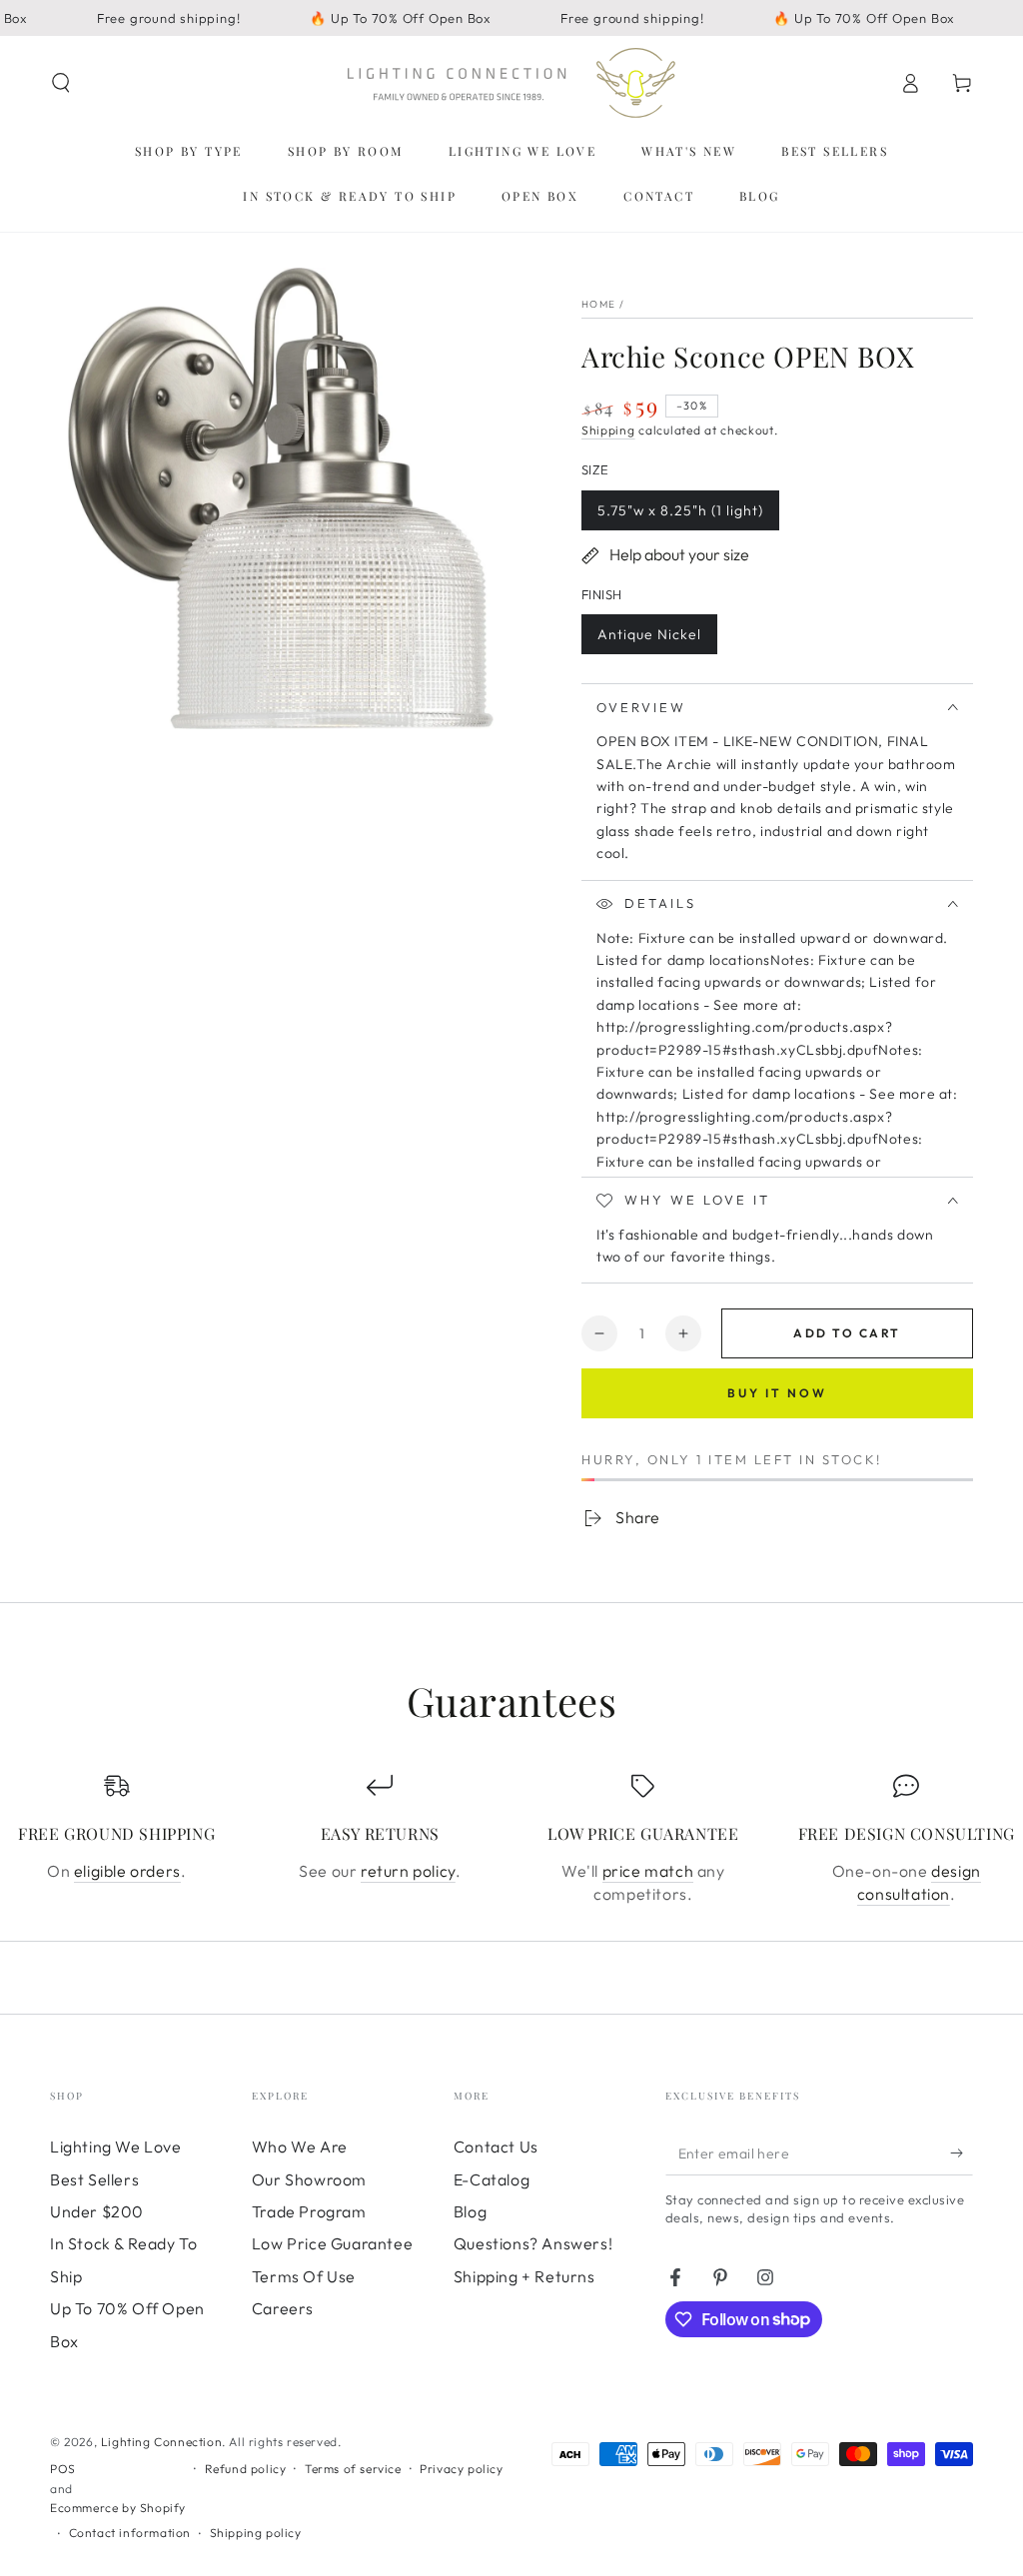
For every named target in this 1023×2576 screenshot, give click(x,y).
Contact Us (496, 2147)
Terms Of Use (304, 2276)
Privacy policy (461, 2469)
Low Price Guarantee (332, 2243)
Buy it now (777, 1393)
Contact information (130, 2533)
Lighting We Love (116, 2147)
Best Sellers (94, 2179)
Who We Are (300, 2147)
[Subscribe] (962, 2152)
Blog (470, 2211)
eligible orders (127, 1871)
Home (598, 304)
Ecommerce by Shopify (118, 2508)
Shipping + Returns (524, 2276)
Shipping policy (256, 2533)
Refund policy (246, 2469)
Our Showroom (309, 2179)
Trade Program (309, 2211)
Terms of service (353, 2469)
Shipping (608, 430)
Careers (283, 2308)
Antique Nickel (649, 640)
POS (63, 2469)
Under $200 (97, 2211)
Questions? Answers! (533, 2243)
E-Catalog (492, 2179)
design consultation (919, 1882)
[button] (61, 83)
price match (648, 1871)
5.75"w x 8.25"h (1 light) (680, 516)
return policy (408, 1871)
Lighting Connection (161, 2442)
